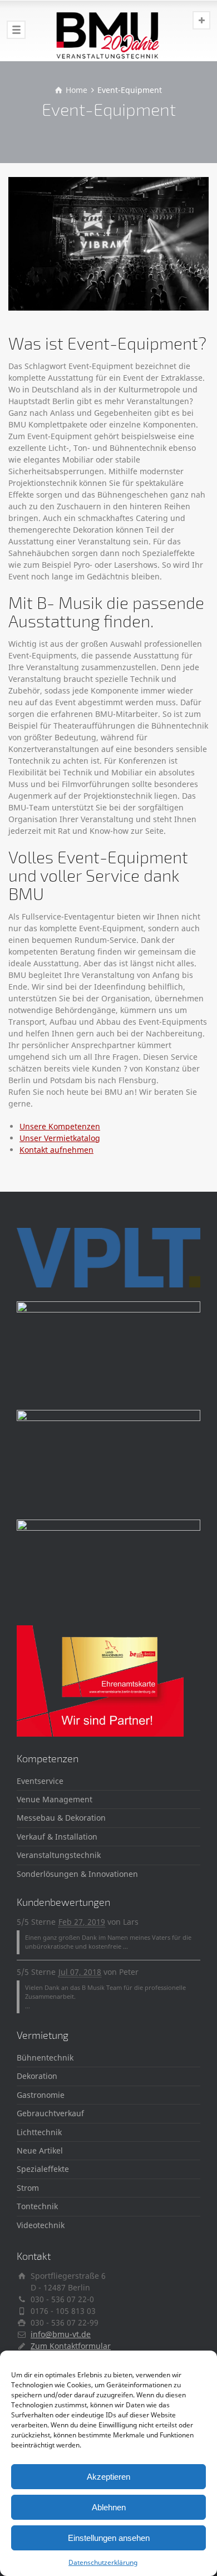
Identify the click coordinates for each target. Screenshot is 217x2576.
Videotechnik (41, 2225)
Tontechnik (37, 2206)
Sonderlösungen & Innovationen (77, 1874)
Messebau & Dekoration (61, 1818)
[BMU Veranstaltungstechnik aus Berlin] (108, 31)
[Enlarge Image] (108, 244)
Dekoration (37, 2076)
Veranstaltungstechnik (59, 1855)
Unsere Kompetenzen (60, 1126)
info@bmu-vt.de (61, 2334)
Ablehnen (109, 2507)
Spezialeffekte (43, 2169)
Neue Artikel (40, 2150)
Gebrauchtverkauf (50, 2113)
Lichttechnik (39, 2132)
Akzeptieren (108, 2477)
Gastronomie (41, 2095)
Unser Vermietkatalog (60, 1138)
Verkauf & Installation (57, 1837)
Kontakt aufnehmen (56, 1150)
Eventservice (40, 1781)
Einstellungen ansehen (109, 2538)
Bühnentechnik (45, 2058)
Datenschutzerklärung (103, 2562)
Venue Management (55, 1799)
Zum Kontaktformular (71, 2346)
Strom (28, 2188)
